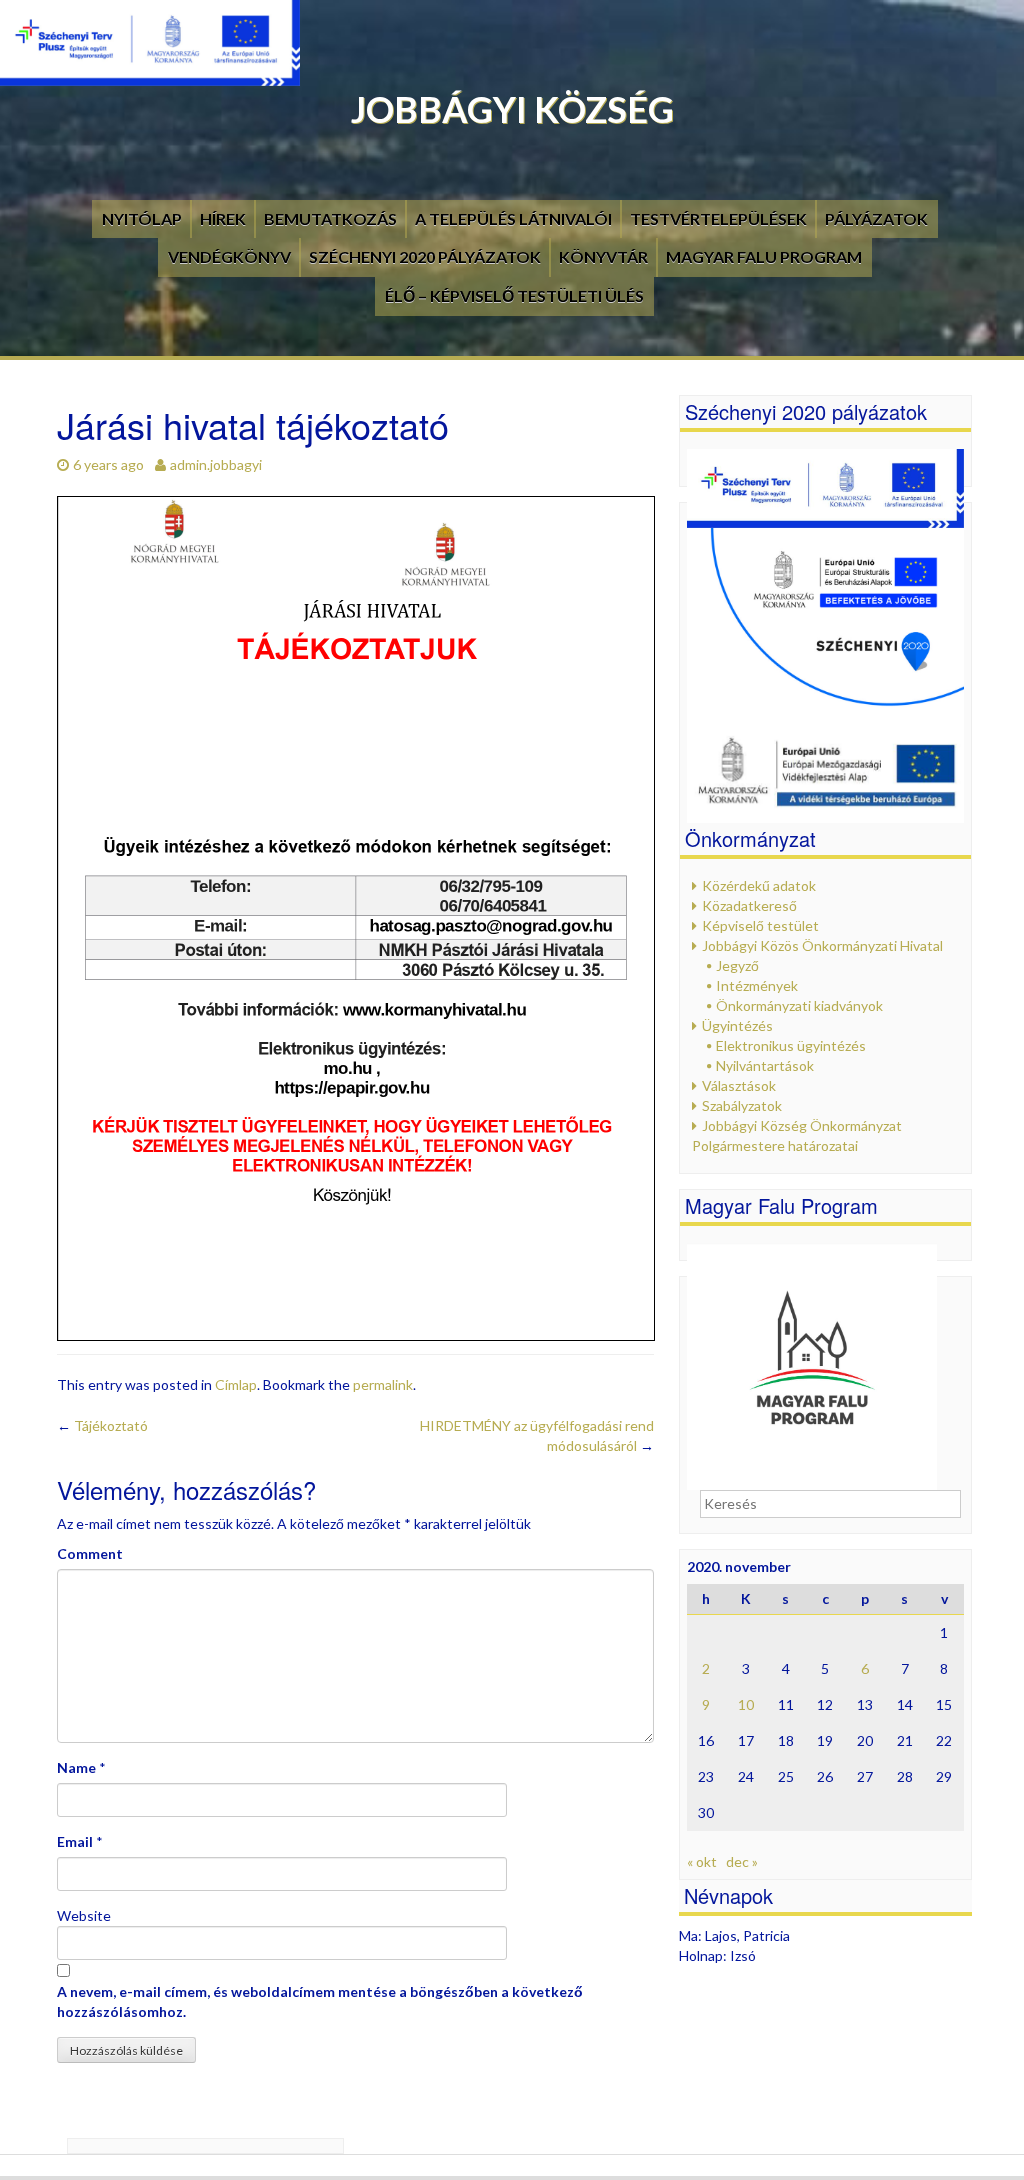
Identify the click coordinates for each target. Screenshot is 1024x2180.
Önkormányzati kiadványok (799, 1005)
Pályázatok (876, 218)
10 (746, 1704)
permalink (383, 1384)
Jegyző (737, 965)
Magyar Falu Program (764, 256)
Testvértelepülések (718, 218)
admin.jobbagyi (216, 464)
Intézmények (757, 985)
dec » (742, 1861)
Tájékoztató (102, 1425)
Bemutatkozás (330, 218)
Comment (90, 1553)
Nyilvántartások (765, 1065)
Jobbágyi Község (512, 109)
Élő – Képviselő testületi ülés (514, 295)
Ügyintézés (737, 1025)
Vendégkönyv (229, 256)
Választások (739, 1085)
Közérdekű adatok (759, 885)
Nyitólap (142, 218)
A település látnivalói (513, 218)
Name (76, 1767)
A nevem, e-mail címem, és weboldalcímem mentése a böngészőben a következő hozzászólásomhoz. (320, 2001)
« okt (702, 1861)
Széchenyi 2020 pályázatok (425, 256)
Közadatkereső (749, 905)
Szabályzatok (742, 1105)
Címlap (236, 1384)
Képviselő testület (760, 925)
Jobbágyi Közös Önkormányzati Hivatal (822, 945)
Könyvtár (603, 256)
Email (75, 1841)
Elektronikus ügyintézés (791, 1045)
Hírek (223, 218)
